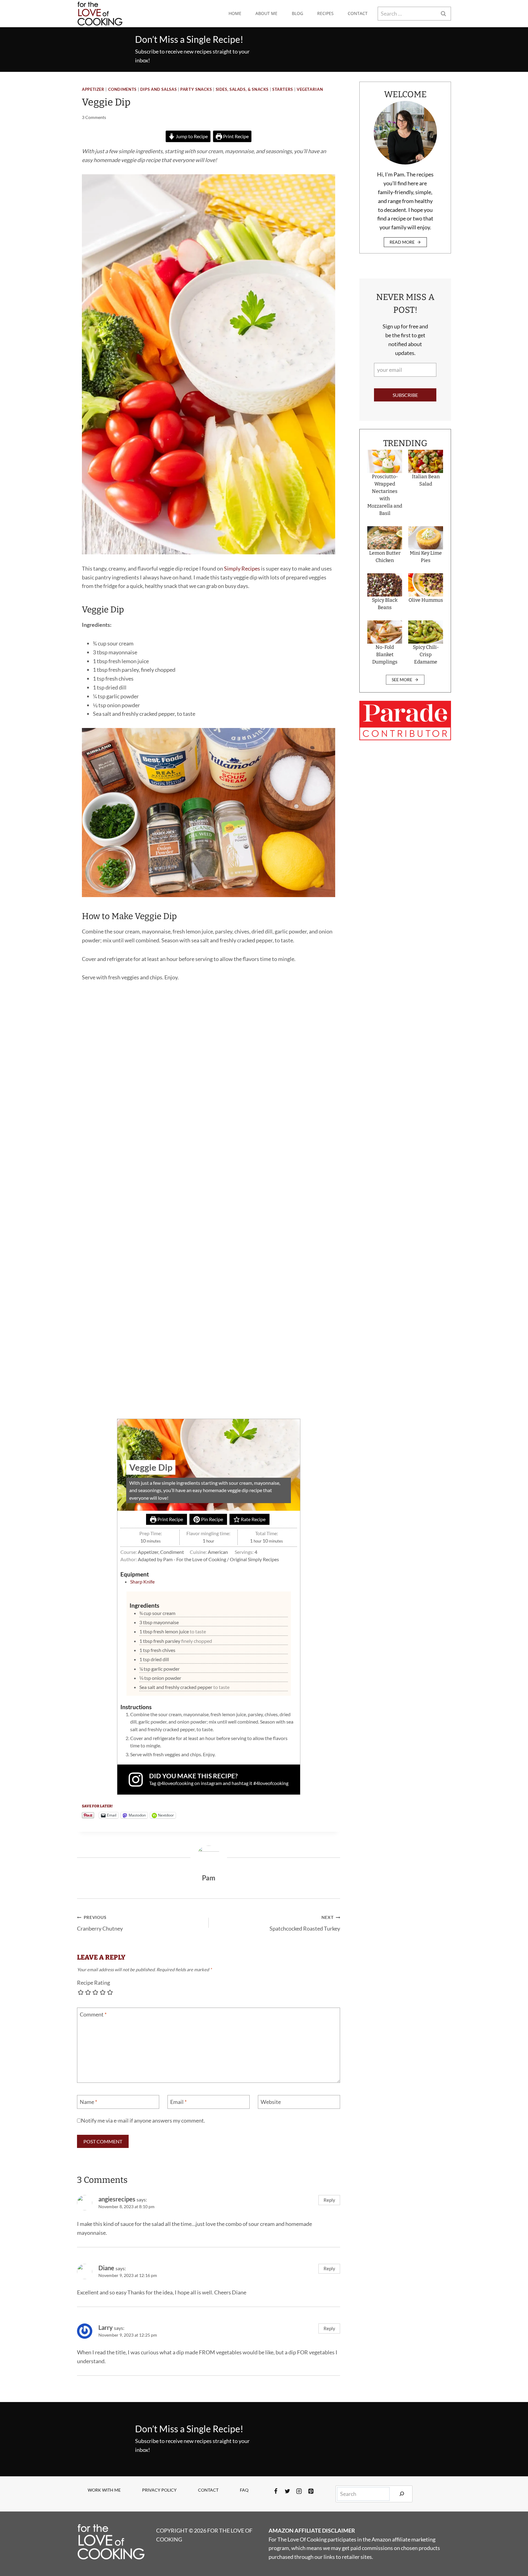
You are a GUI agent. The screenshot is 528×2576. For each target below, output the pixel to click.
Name (88, 2102)
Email (178, 2102)
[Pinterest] (311, 2491)
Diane (106, 2268)
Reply (329, 2200)
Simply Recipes (242, 568)
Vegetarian (310, 89)
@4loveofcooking (175, 1783)
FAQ (244, 2490)
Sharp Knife (142, 1582)
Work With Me (104, 2490)
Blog (297, 13)
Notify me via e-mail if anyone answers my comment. (143, 2120)
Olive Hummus (426, 600)
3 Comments (94, 117)
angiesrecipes (117, 2199)
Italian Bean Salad (426, 480)
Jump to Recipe (191, 136)
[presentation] (385, 461)
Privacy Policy (159, 2490)
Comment (93, 2014)
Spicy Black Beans (385, 604)
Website (271, 2102)
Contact (358, 13)
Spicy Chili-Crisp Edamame (426, 654)
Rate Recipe (253, 1519)
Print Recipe (235, 136)
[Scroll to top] (512, 2551)
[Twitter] (288, 2491)
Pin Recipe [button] (212, 1519)
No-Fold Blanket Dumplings (385, 654)
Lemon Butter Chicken (385, 557)
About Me (266, 13)
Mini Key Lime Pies (426, 557)
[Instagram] (299, 2491)
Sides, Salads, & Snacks (242, 89)
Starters (283, 89)
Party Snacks (196, 89)
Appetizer (93, 89)
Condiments (122, 89)
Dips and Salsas (158, 89)
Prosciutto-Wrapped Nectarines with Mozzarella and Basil (385, 495)
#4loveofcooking (271, 1783)
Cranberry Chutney (100, 1923)
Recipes (325, 13)
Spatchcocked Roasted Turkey (305, 1923)
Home (235, 13)
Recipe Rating (94, 1983)
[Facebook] (276, 2491)
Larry (106, 2327)
